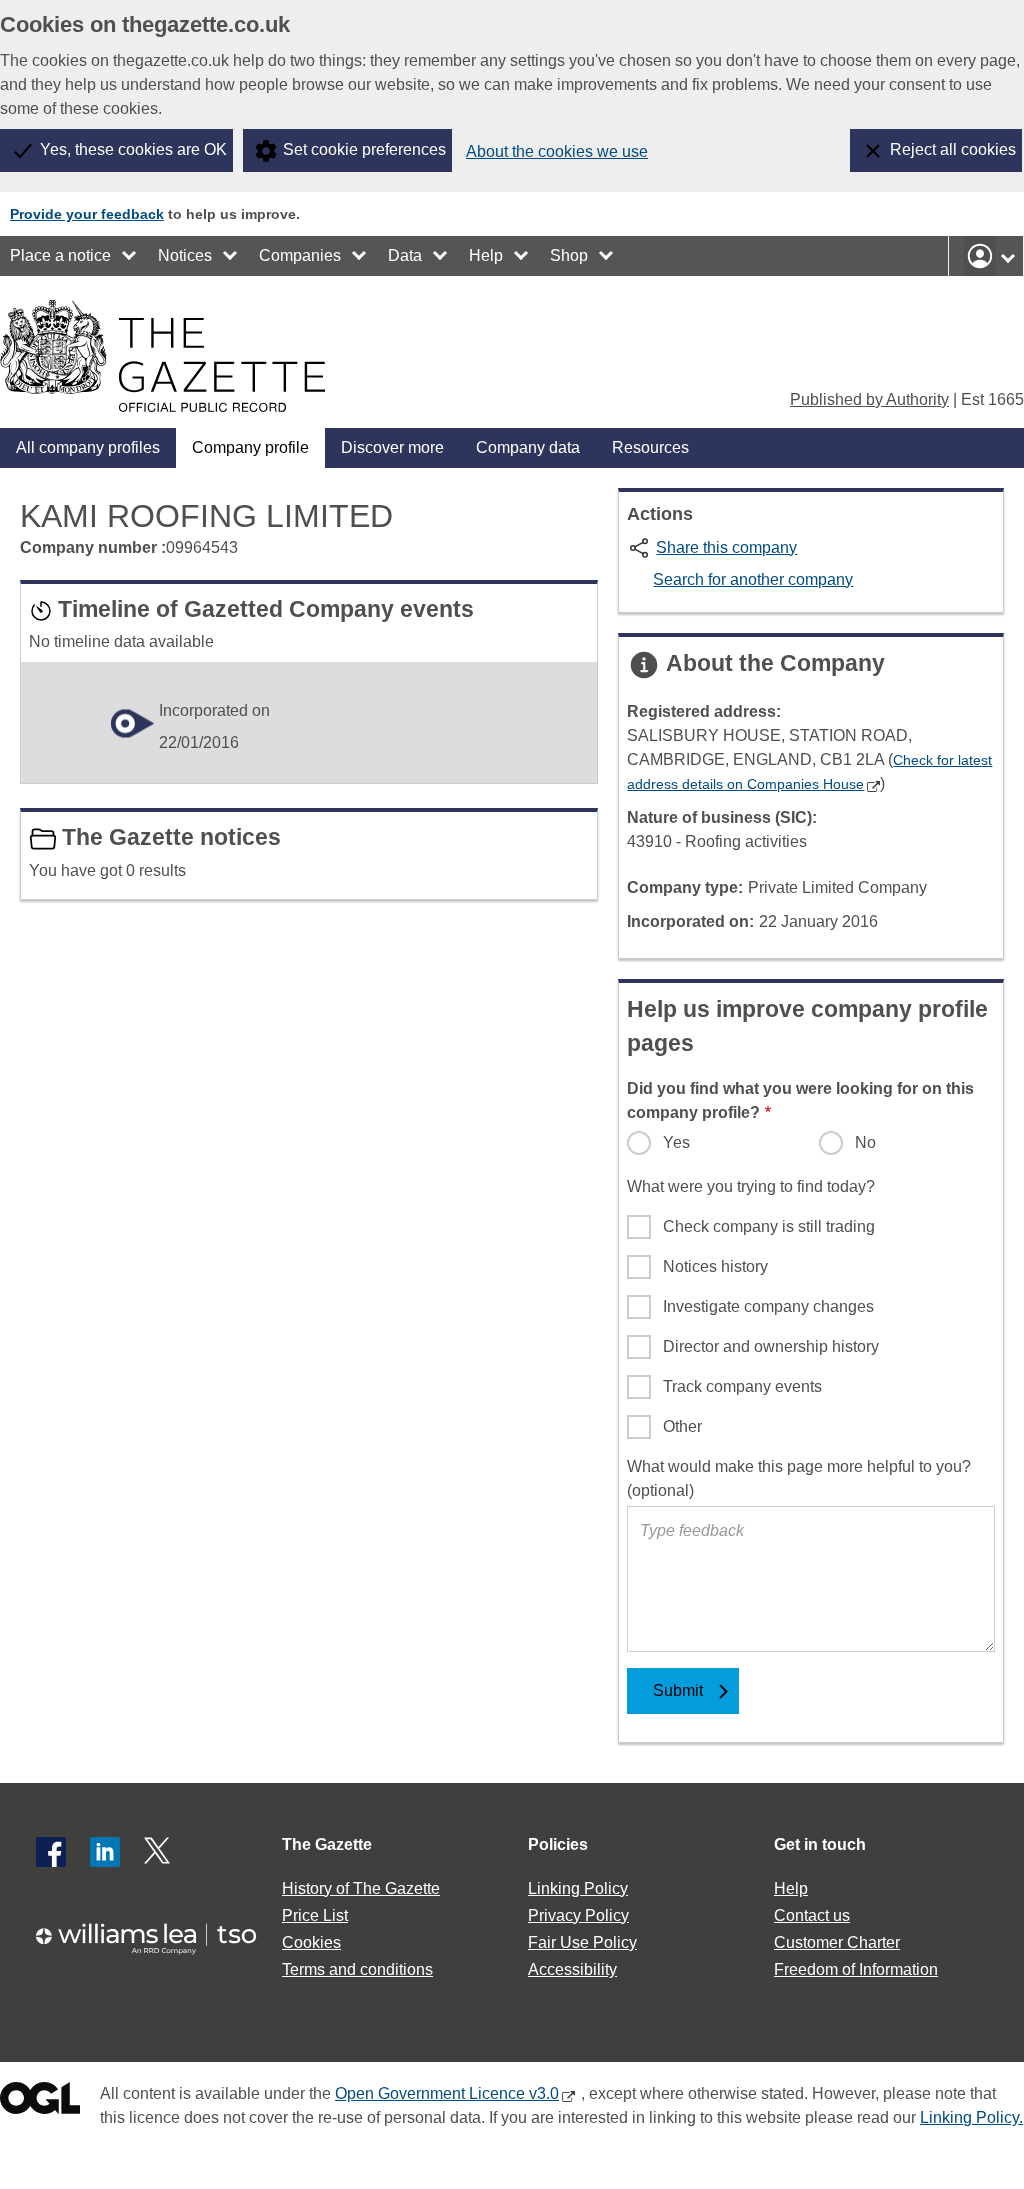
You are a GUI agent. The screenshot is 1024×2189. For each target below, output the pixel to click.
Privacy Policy (578, 1915)
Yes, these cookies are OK (133, 149)
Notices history (715, 1266)
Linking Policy (578, 1888)
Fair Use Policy (582, 1942)
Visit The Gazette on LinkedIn (105, 1852)
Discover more (392, 447)
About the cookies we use (557, 151)
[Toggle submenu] (130, 256)
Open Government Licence (40, 2102)
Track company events (742, 1386)
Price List (315, 1915)
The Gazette (327, 1844)
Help (486, 255)
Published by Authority (869, 399)
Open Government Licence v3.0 (447, 2093)
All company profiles (88, 447)
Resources (650, 447)
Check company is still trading (769, 1226)
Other (682, 1426)
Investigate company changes (768, 1306)
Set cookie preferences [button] (364, 149)
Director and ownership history (771, 1346)
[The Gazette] (162, 356)
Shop (569, 255)
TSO (156, 1938)
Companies (300, 255)
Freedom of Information (856, 1969)
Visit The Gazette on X (159, 1852)
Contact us (812, 1915)
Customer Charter (837, 1942)
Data (405, 255)
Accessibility (572, 1969)
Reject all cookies (953, 149)
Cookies (311, 1942)
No (865, 1142)
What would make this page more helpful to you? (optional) (799, 1478)
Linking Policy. (971, 2117)
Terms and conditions (357, 1969)
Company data (528, 447)
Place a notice (60, 255)
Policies (558, 1844)
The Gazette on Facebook (51, 1852)
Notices (185, 255)
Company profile (250, 447)
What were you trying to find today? (751, 1186)
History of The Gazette (361, 1888)
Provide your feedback (87, 214)
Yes (676, 1142)
